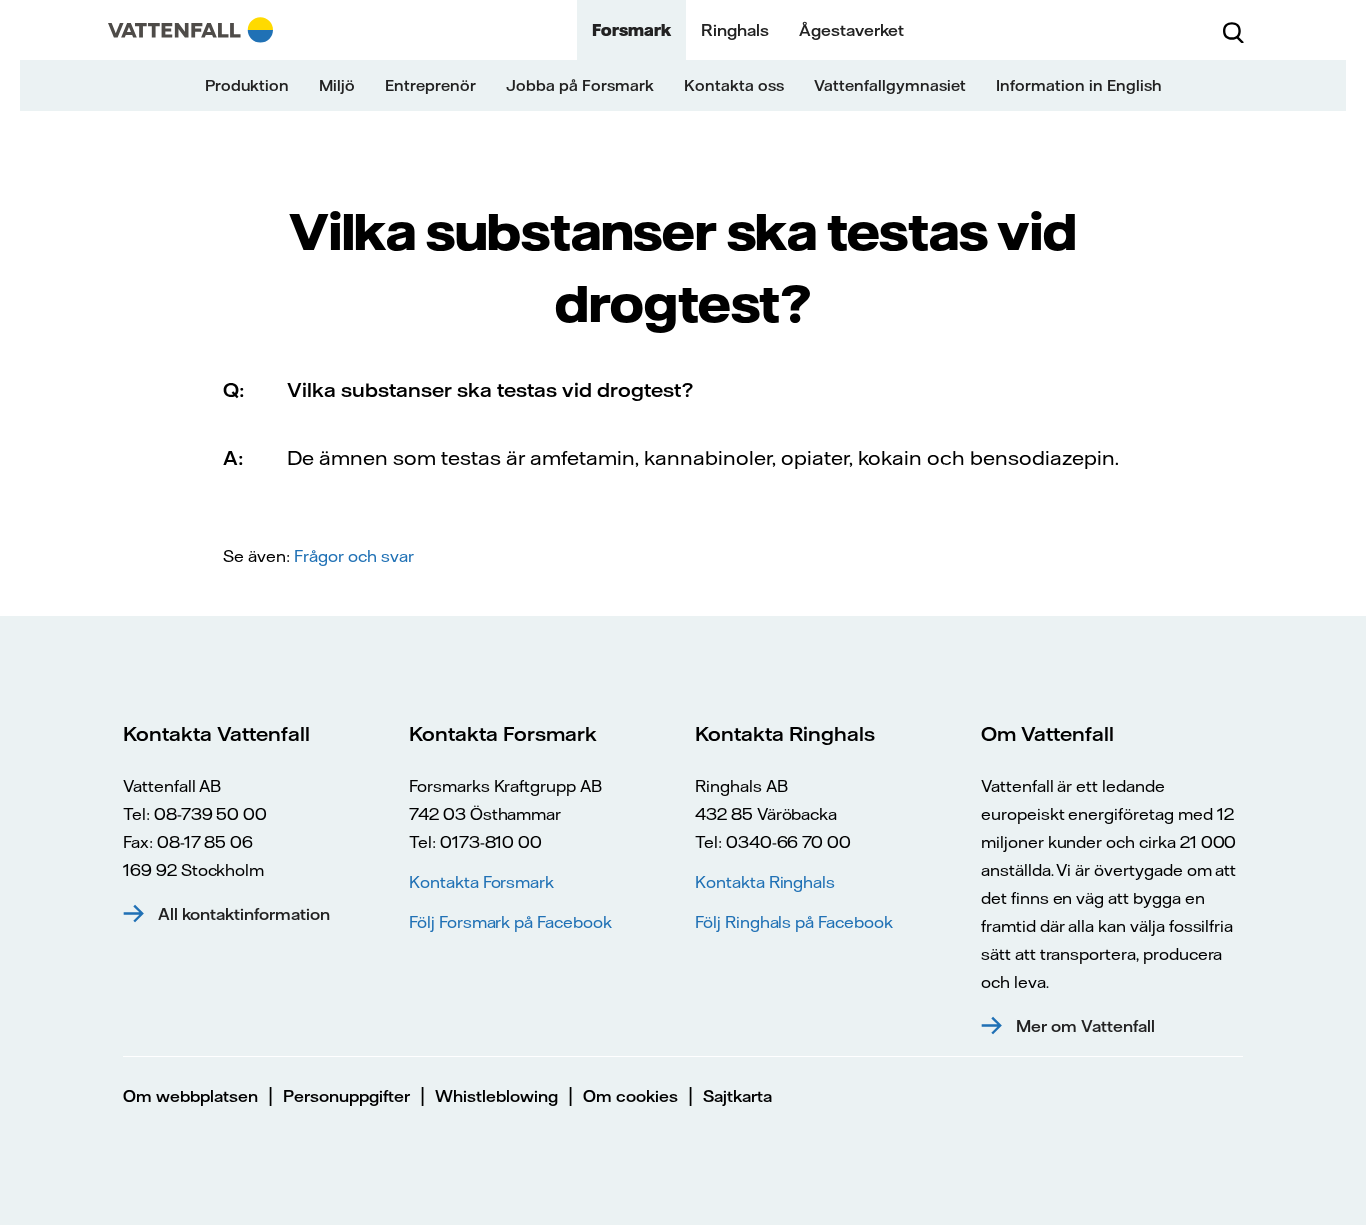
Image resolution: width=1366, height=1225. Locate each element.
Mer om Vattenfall (1085, 1026)
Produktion (247, 85)
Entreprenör (430, 85)
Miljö (337, 85)
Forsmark (631, 30)
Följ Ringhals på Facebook (794, 922)
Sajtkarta (737, 1096)
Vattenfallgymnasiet (890, 85)
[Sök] (1233, 30)
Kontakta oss (734, 85)
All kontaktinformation (244, 914)
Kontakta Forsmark (481, 882)
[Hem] (190, 30)
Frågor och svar (354, 556)
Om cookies (630, 1096)
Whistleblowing (496, 1096)
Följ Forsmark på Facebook (510, 922)
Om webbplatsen (190, 1096)
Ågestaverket (851, 30)
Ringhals (735, 30)
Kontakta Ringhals (765, 882)
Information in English (1079, 85)
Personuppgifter (346, 1096)
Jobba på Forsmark (580, 85)
